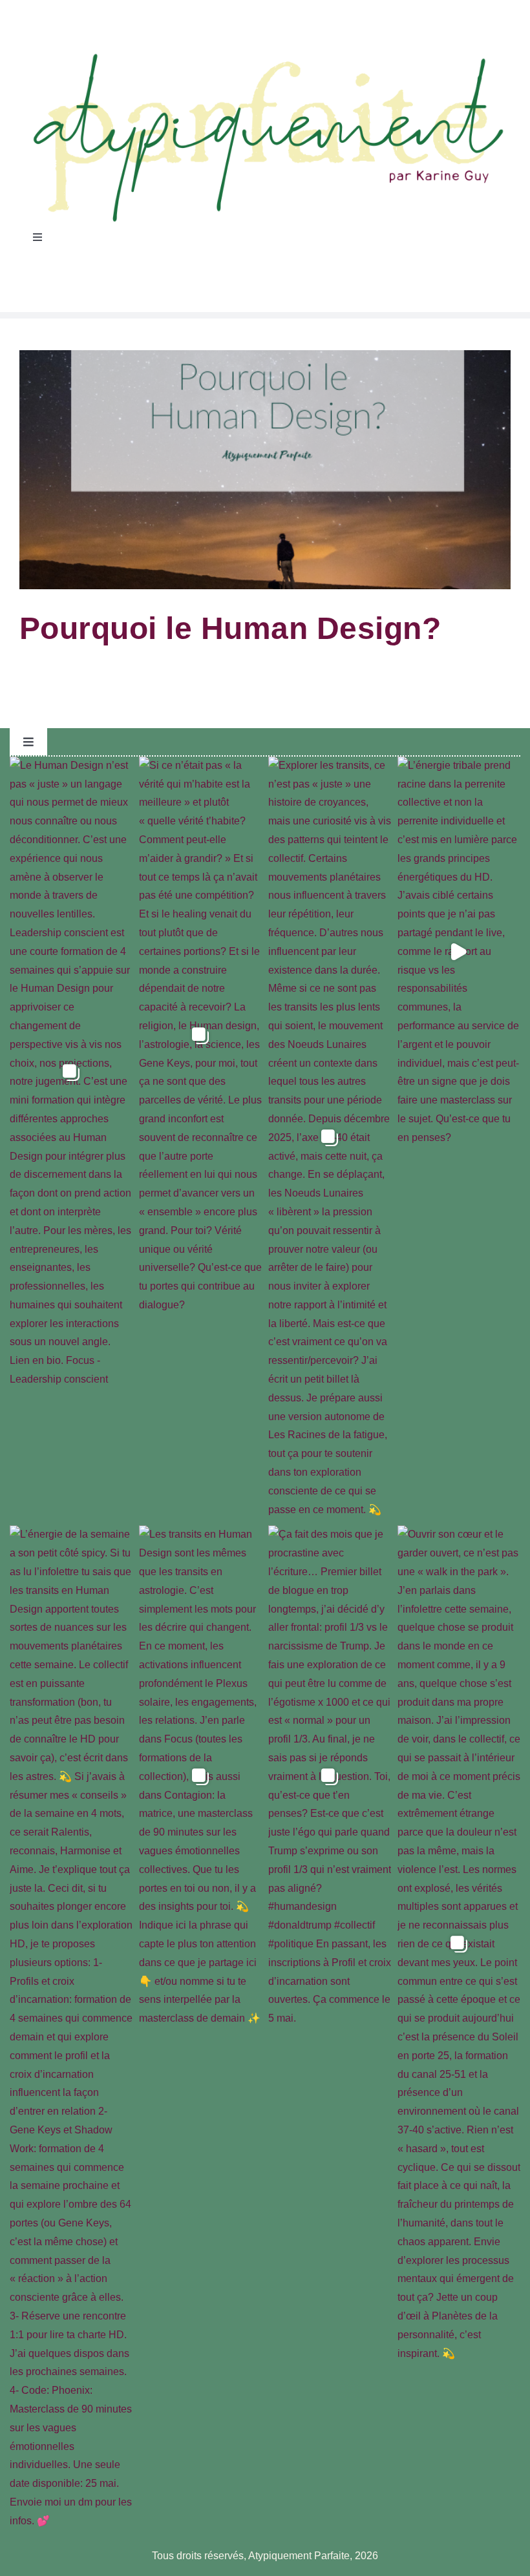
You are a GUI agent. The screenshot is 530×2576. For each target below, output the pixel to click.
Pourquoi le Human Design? (230, 628)
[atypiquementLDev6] (265, 56)
